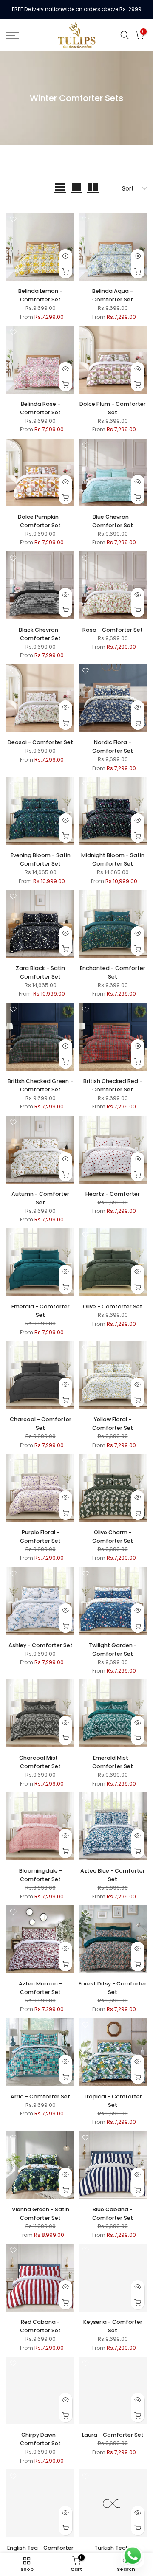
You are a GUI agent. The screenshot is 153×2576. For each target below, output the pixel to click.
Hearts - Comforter (113, 1194)
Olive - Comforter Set (113, 1306)
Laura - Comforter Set (113, 2435)
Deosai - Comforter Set (40, 742)
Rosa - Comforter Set (113, 630)
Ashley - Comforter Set (41, 1645)
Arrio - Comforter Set (40, 2097)
